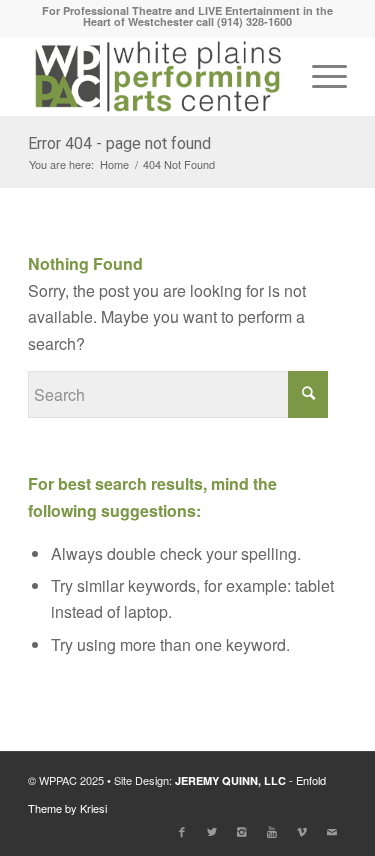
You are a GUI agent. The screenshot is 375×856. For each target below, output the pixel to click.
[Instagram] (242, 831)
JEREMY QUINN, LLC (230, 780)
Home (114, 164)
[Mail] (332, 831)
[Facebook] (182, 831)
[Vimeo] (302, 831)
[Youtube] (272, 831)
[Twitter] (212, 831)
